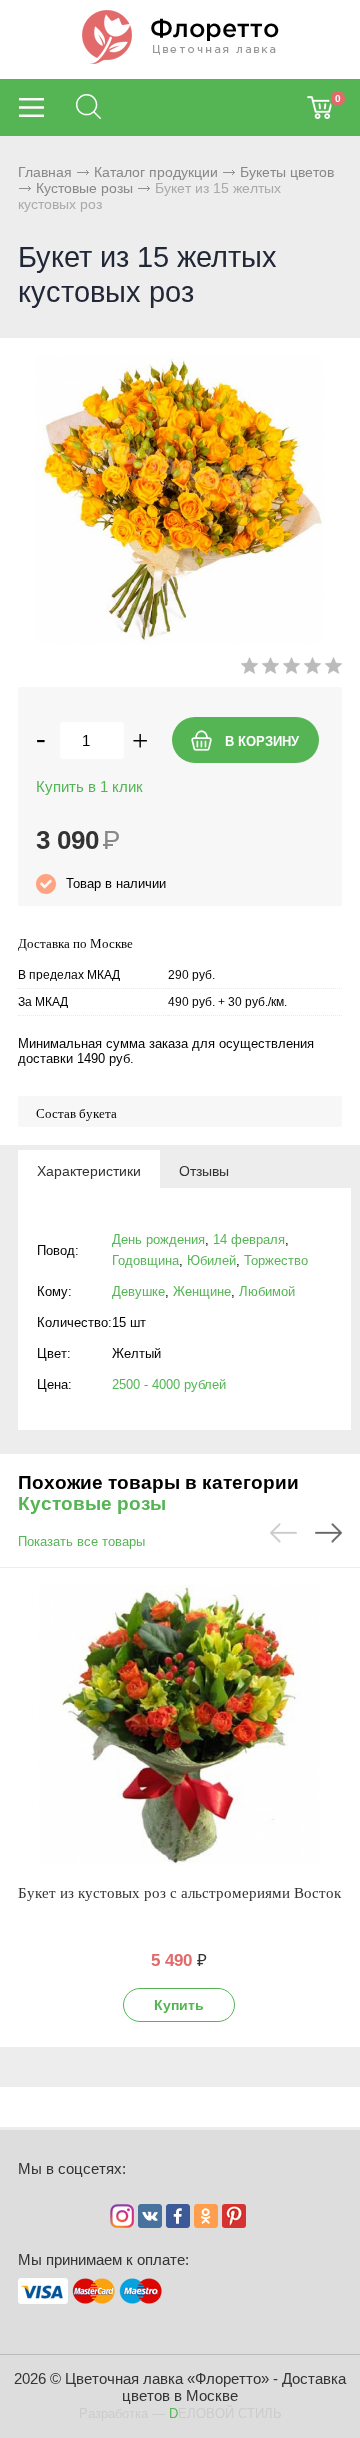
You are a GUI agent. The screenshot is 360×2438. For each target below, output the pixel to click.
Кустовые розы (84, 188)
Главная (45, 172)
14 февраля (249, 1239)
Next (328, 1533)
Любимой (267, 1291)
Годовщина (145, 1260)
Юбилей (211, 1260)
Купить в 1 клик (89, 786)
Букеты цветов (287, 172)
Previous (283, 1533)
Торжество (276, 1260)
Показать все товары (81, 1541)
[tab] (89, 1170)
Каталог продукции (156, 172)
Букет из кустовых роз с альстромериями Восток (179, 1893)
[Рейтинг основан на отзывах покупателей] (291, 669)
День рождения (158, 1239)
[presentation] (89, 1170)
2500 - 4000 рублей (169, 1384)
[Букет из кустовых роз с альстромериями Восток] (179, 1725)
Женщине (202, 1291)
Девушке (138, 1291)
